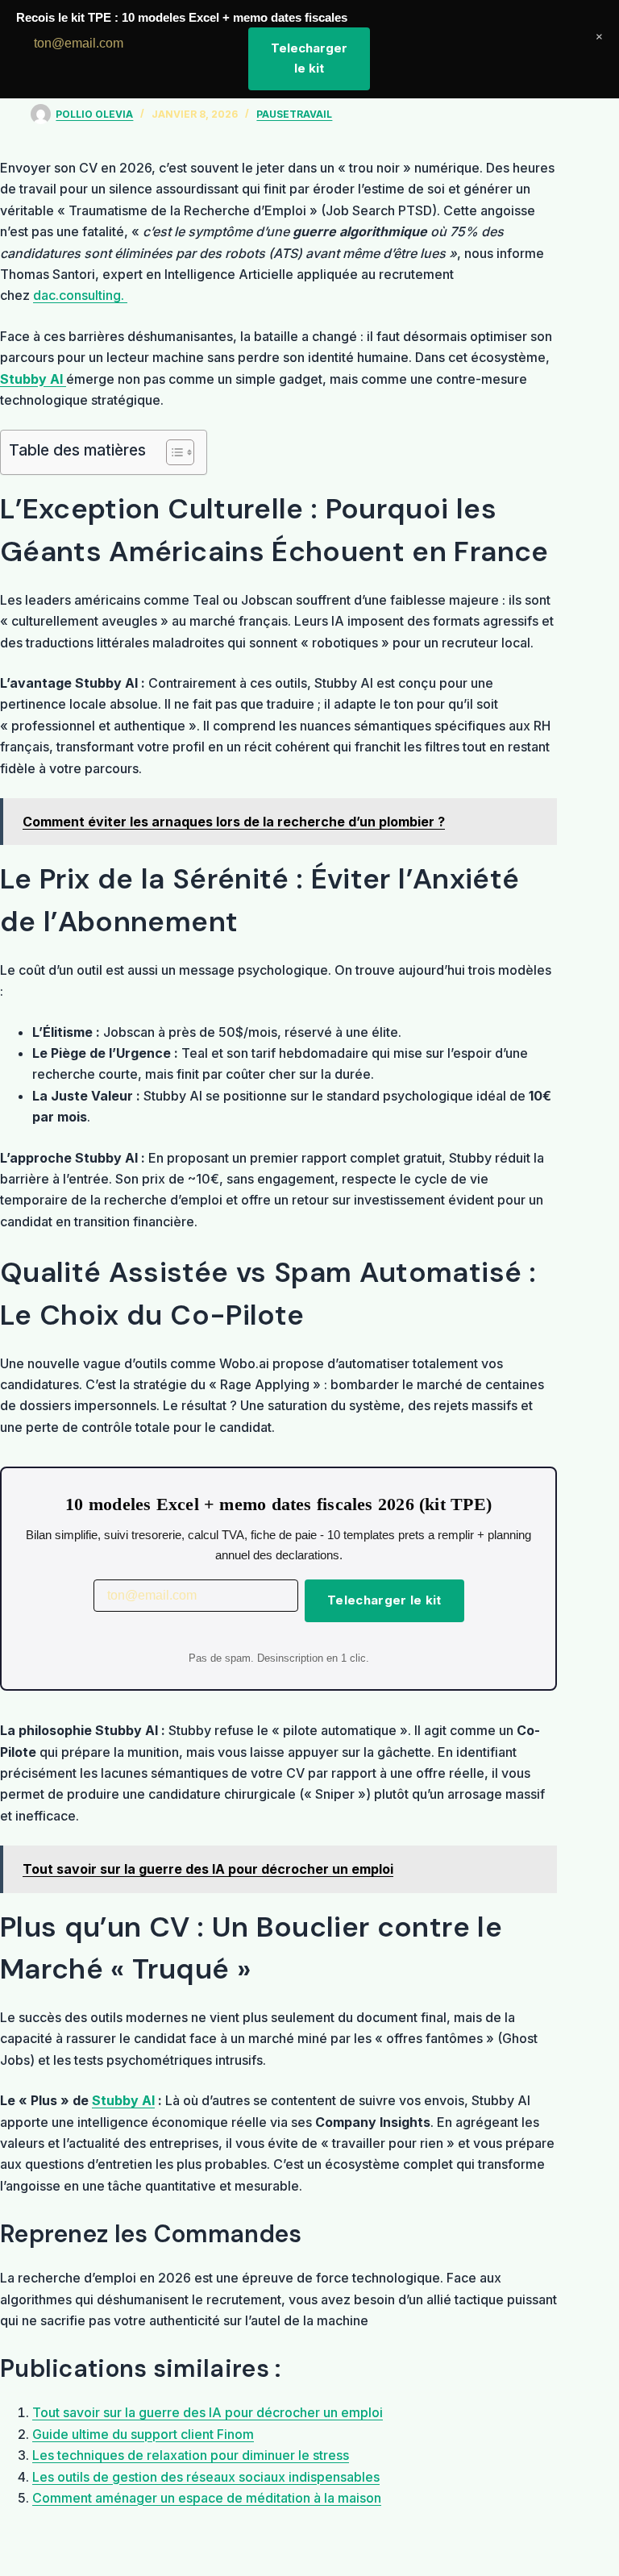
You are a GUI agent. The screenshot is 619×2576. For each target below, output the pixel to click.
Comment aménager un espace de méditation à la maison (207, 2498)
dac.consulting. (80, 295)
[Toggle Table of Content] (172, 452)
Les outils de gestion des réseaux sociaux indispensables (206, 2477)
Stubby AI (123, 2100)
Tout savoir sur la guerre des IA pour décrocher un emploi (208, 2412)
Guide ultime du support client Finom (143, 2434)
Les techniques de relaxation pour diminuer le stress (191, 2455)
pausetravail (294, 114)
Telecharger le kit (384, 1600)
